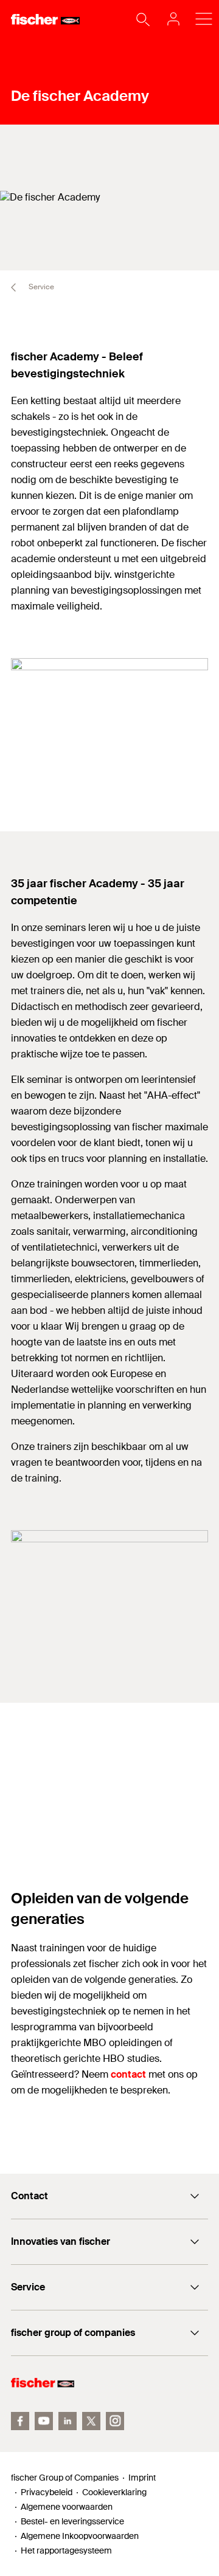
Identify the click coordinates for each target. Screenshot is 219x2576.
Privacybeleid (47, 2492)
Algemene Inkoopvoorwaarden (80, 2536)
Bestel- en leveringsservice (72, 2521)
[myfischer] (170, 19)
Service (40, 287)
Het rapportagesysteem (66, 2550)
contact (128, 2074)
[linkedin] (68, 2421)
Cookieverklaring (114, 2492)
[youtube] (44, 2421)
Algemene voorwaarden (67, 2507)
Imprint (142, 2478)
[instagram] (115, 2421)
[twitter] (91, 2421)
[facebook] (20, 2421)
